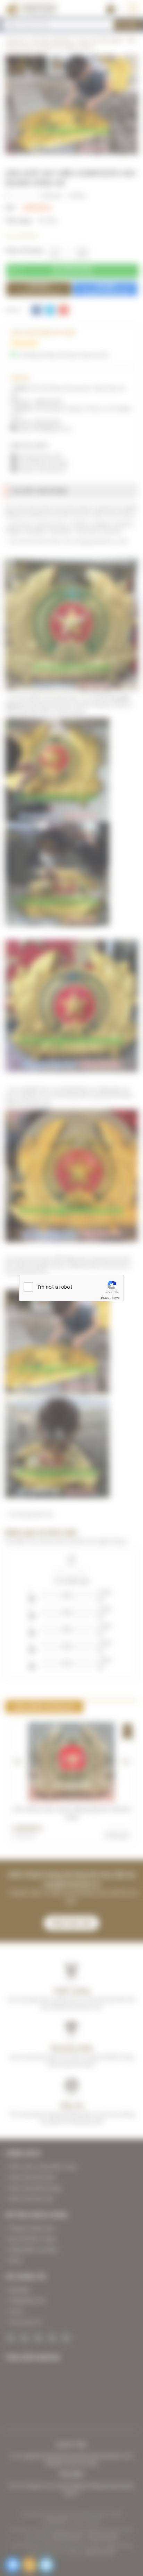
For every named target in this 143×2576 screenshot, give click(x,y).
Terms (116, 1298)
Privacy (105, 1298)
